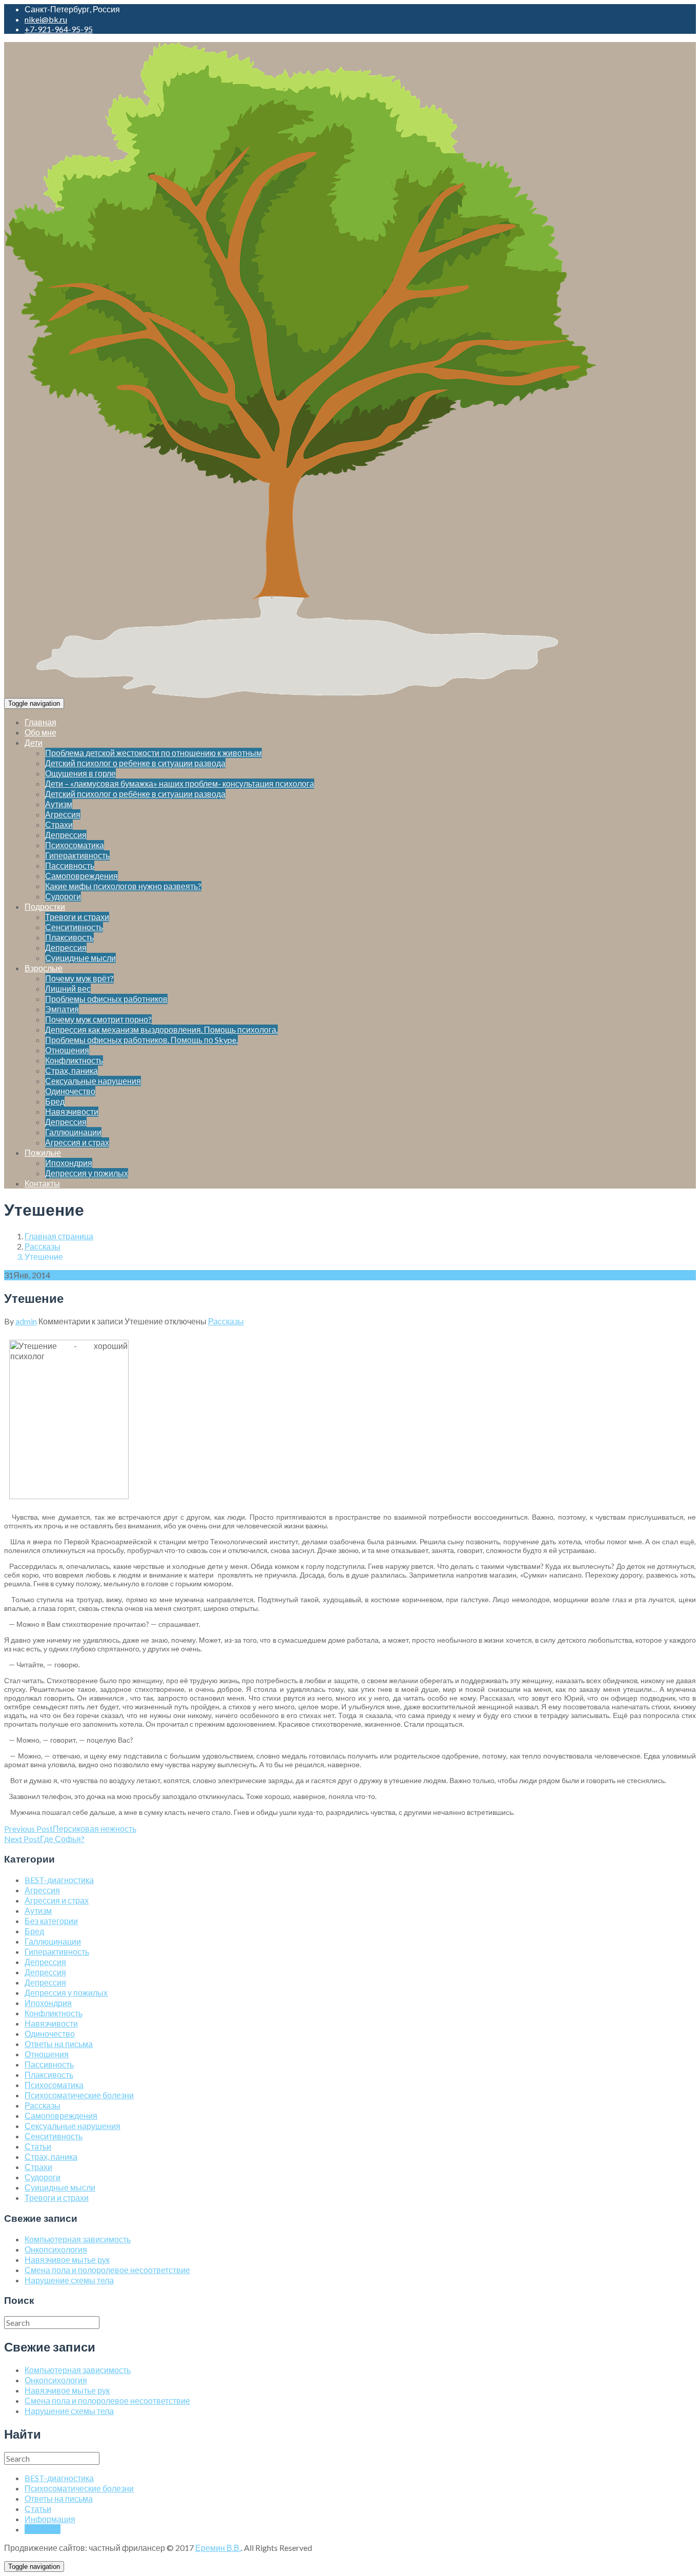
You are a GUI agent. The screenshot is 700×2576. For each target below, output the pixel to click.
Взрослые (44, 968)
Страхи (59, 824)
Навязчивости (72, 1111)
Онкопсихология (56, 2249)
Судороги (63, 896)
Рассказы (43, 1246)
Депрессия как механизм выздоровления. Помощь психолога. (161, 1029)
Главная (40, 722)
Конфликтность (74, 1060)
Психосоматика (75, 845)
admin (26, 1321)
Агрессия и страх (77, 1142)
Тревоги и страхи (77, 917)
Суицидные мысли (80, 958)
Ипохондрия (69, 1163)
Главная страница (59, 1236)
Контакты (42, 1183)
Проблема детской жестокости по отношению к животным (153, 753)
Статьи (38, 2146)
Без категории (51, 1921)
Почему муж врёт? (79, 978)
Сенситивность (74, 927)
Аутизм (59, 804)
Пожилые (43, 1152)
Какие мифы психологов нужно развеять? (123, 886)
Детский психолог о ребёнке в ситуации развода (135, 794)
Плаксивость (69, 937)
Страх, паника (71, 1070)
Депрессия (66, 835)
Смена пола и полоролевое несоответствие (107, 2270)
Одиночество (70, 1091)
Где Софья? (44, 1839)
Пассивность (70, 865)
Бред (55, 1101)
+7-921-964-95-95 (59, 29)
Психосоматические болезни (79, 2095)
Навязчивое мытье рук (67, 2260)
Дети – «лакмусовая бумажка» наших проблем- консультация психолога (180, 783)
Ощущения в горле (80, 773)
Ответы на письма (59, 2044)
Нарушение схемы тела (69, 2280)
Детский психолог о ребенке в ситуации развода (135, 763)
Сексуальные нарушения (93, 1081)
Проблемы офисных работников (106, 999)
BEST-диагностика (59, 1880)
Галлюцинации (73, 1132)
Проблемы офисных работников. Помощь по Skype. (141, 1040)
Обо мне (40, 732)
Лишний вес (68, 988)
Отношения (67, 1050)
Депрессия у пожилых (87, 1173)
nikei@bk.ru (46, 19)
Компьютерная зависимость (78, 2239)
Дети (34, 742)
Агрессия (63, 814)
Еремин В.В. (218, 2548)
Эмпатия (62, 1009)
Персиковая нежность (70, 1828)
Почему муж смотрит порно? (98, 1019)
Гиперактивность (77, 855)
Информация (50, 2519)
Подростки (45, 906)
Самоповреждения (81, 876)
